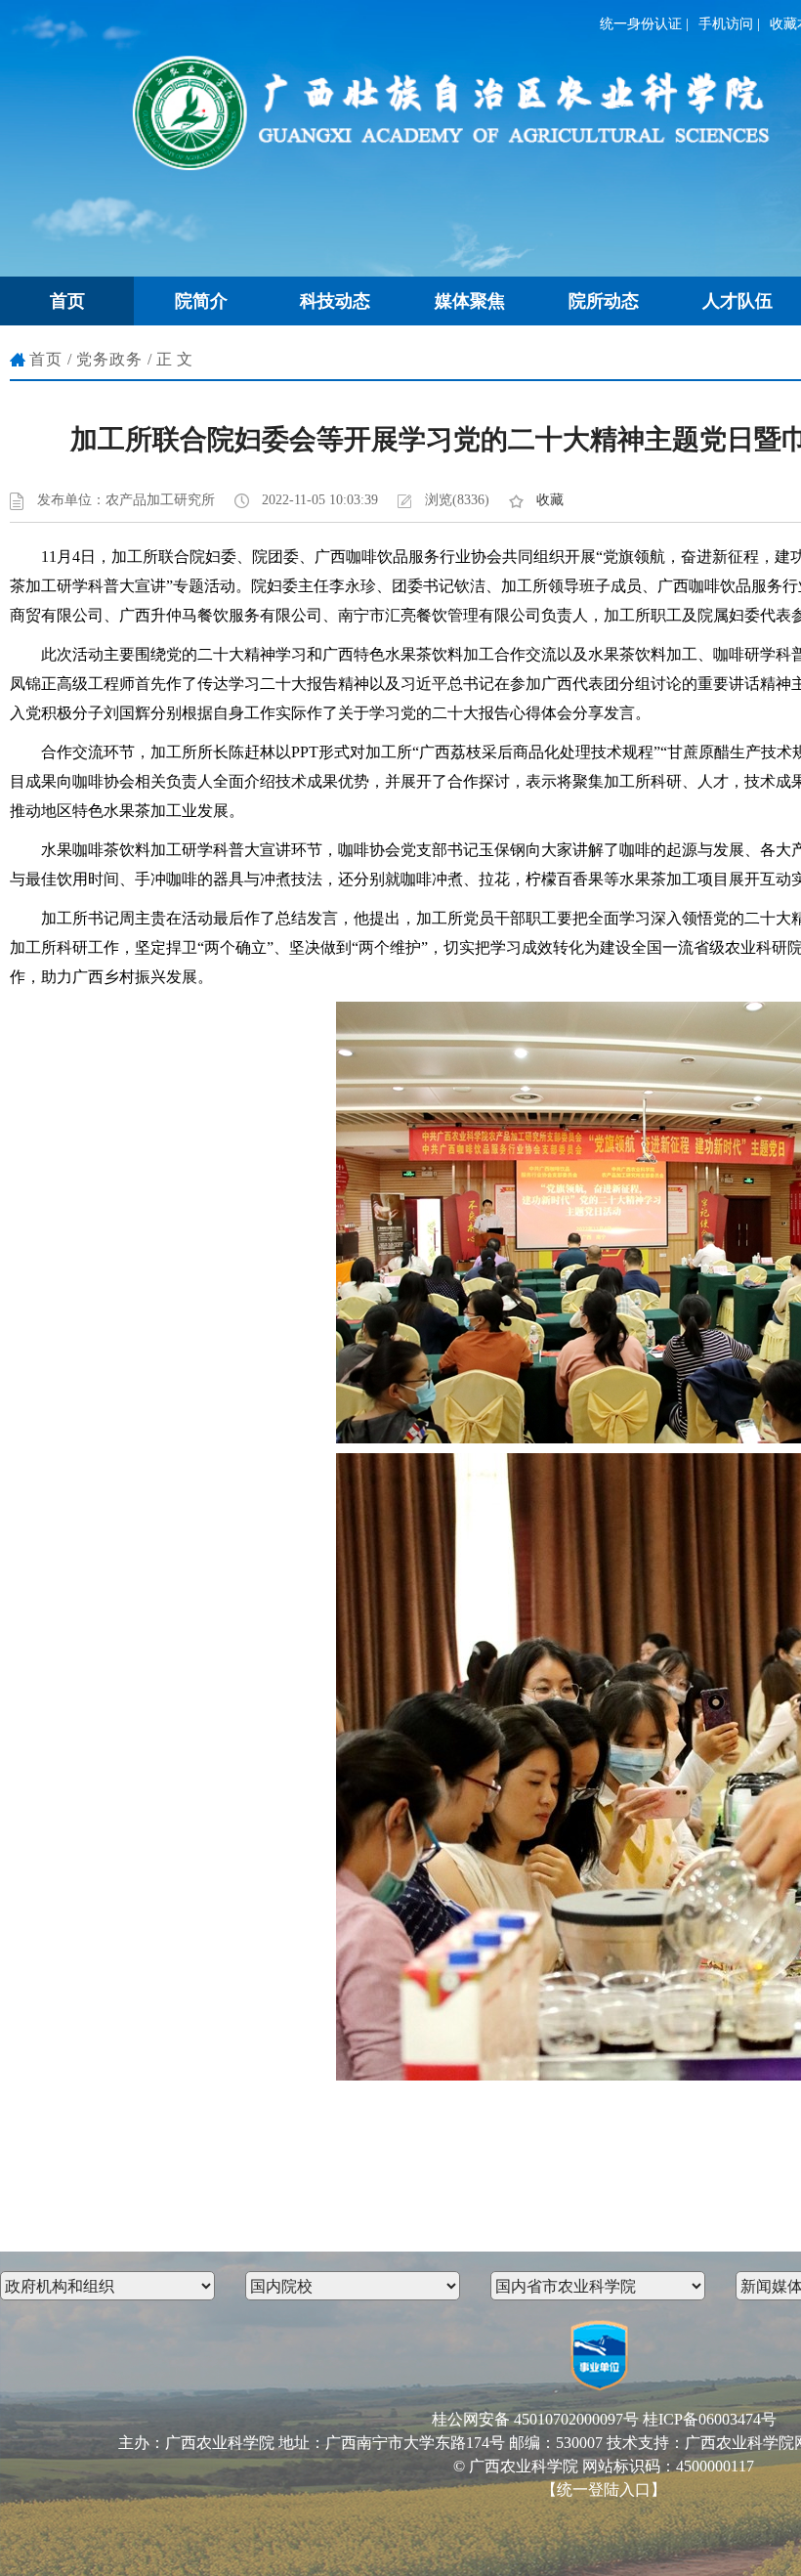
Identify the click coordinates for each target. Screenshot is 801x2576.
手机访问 (726, 24)
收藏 (550, 500)
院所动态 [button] (604, 301)
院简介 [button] (201, 301)
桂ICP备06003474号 (710, 2419)
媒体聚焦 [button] (470, 301)
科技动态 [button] (335, 301)
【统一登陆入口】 (604, 2490)
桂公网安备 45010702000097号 (535, 2419)
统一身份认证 (641, 24)
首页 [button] (67, 301)
